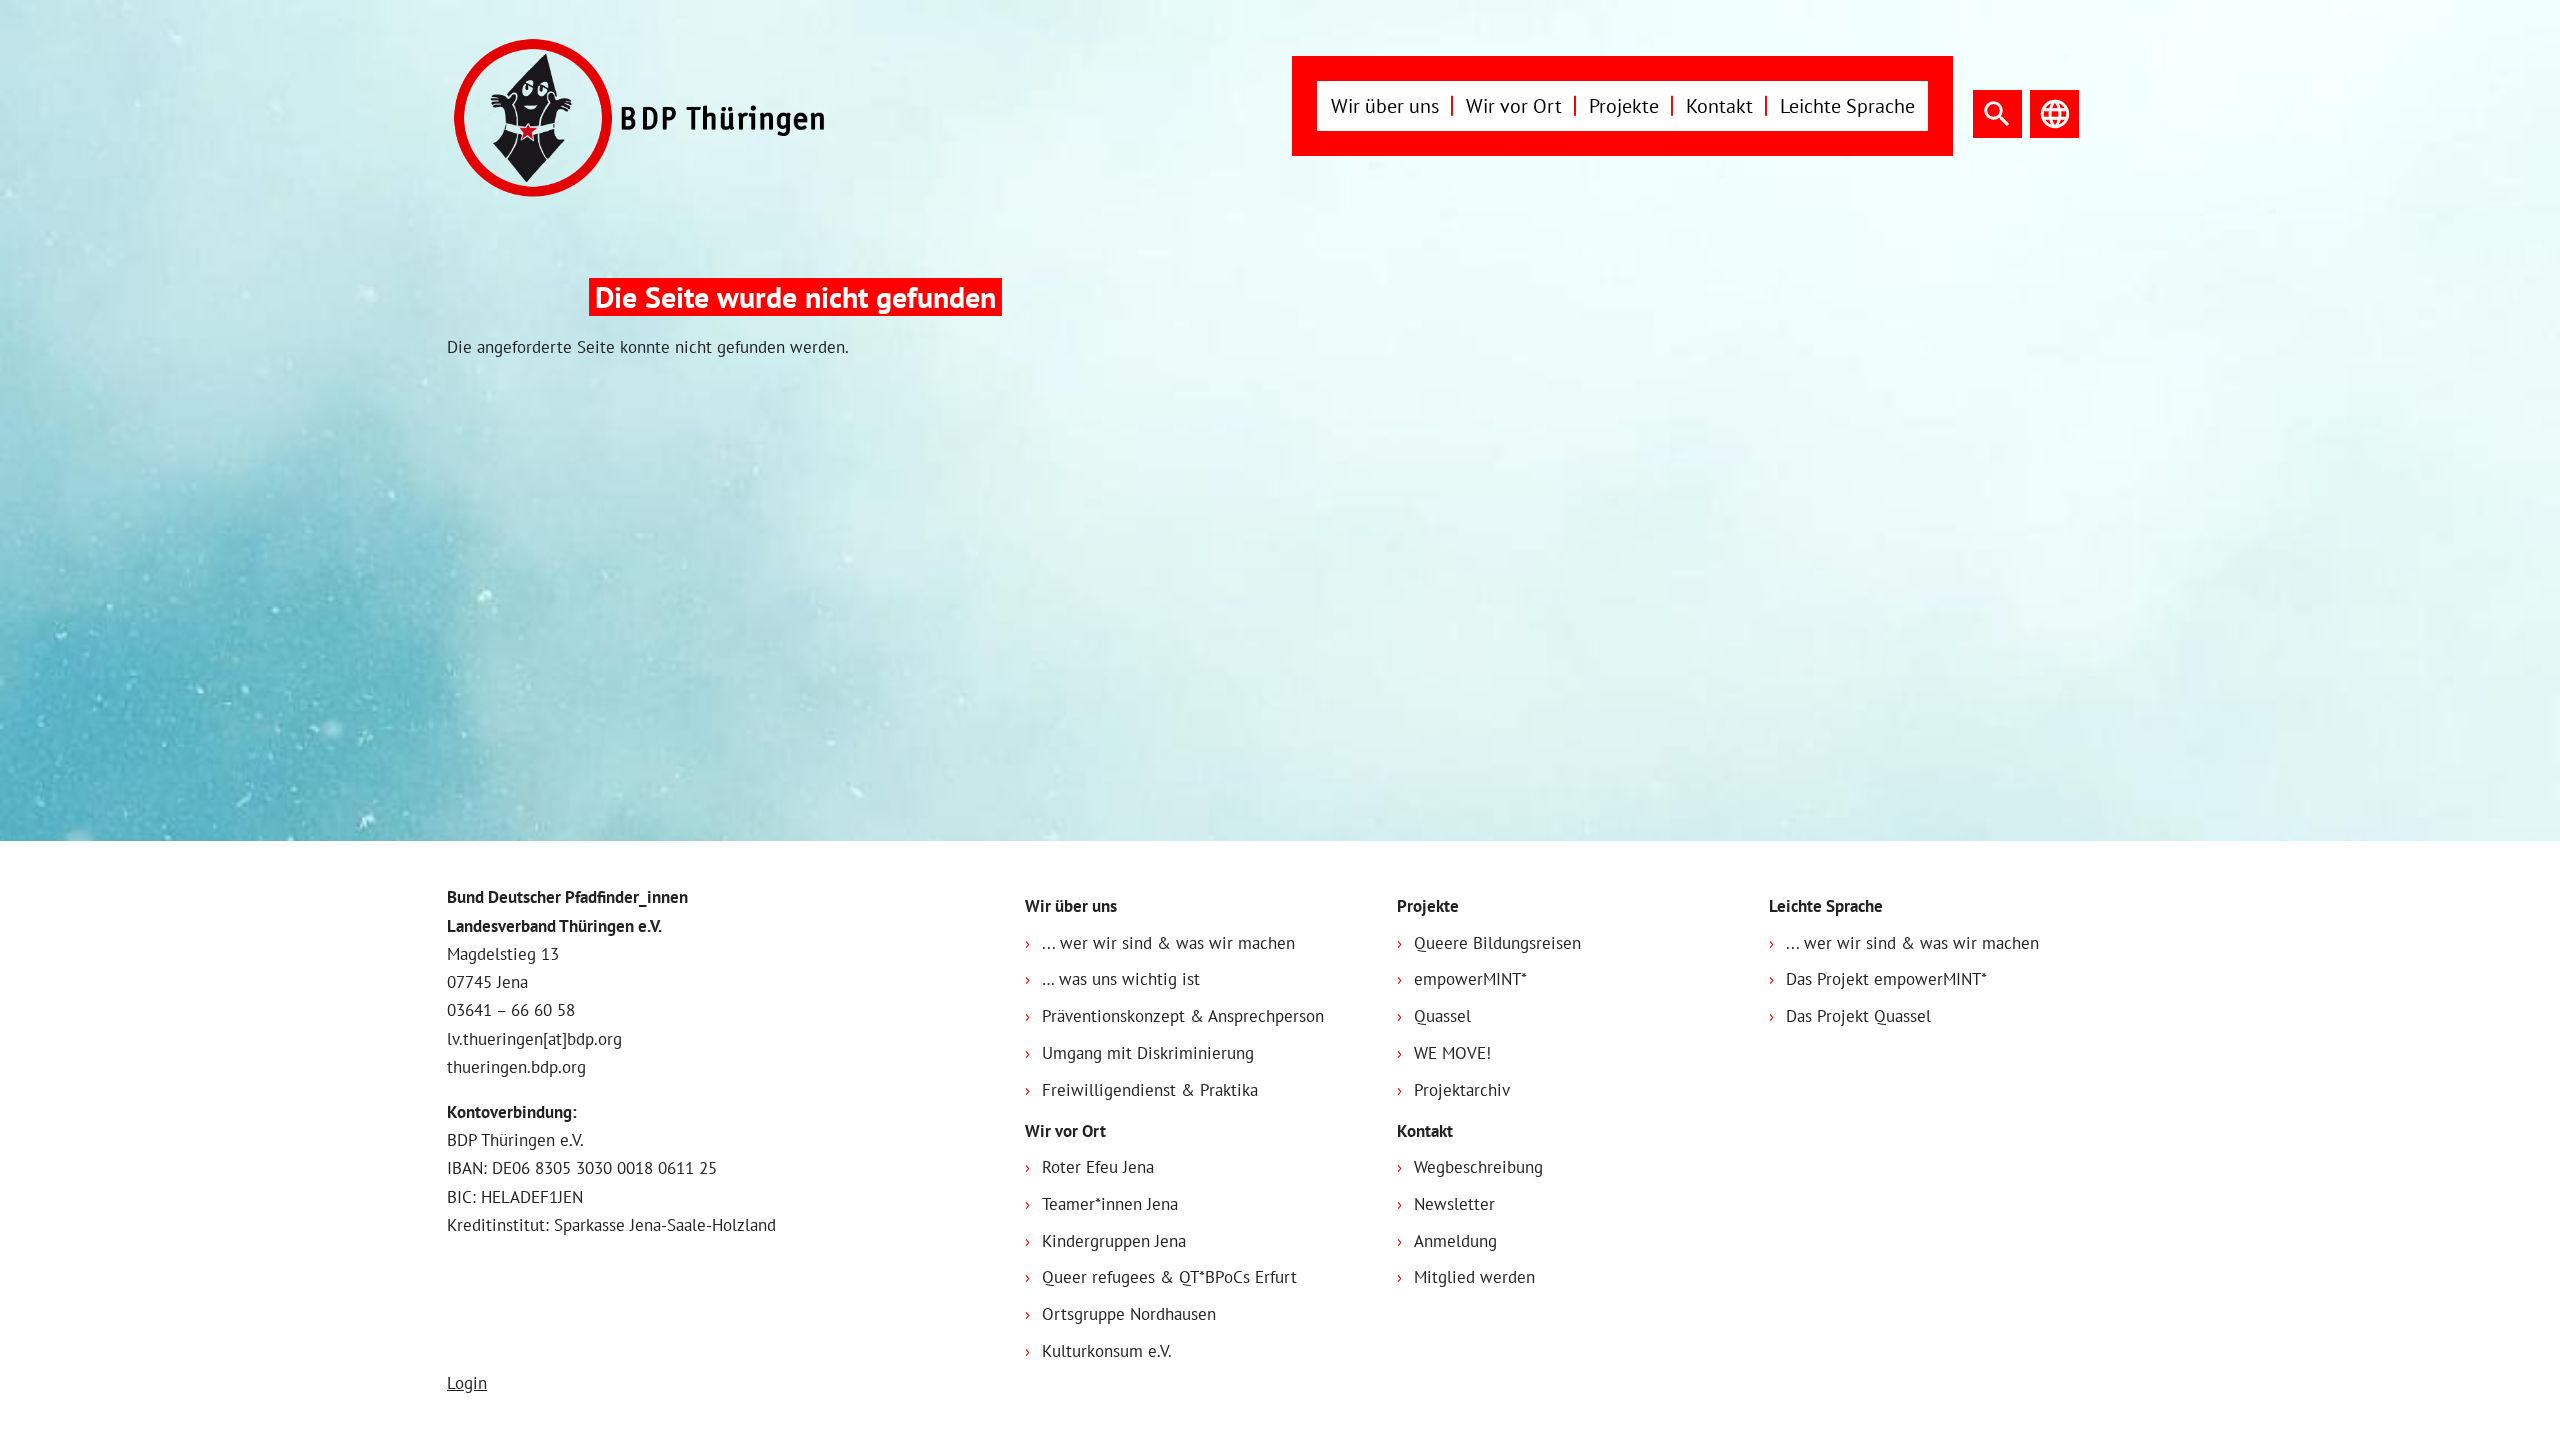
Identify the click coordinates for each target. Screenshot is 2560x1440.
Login (467, 1383)
